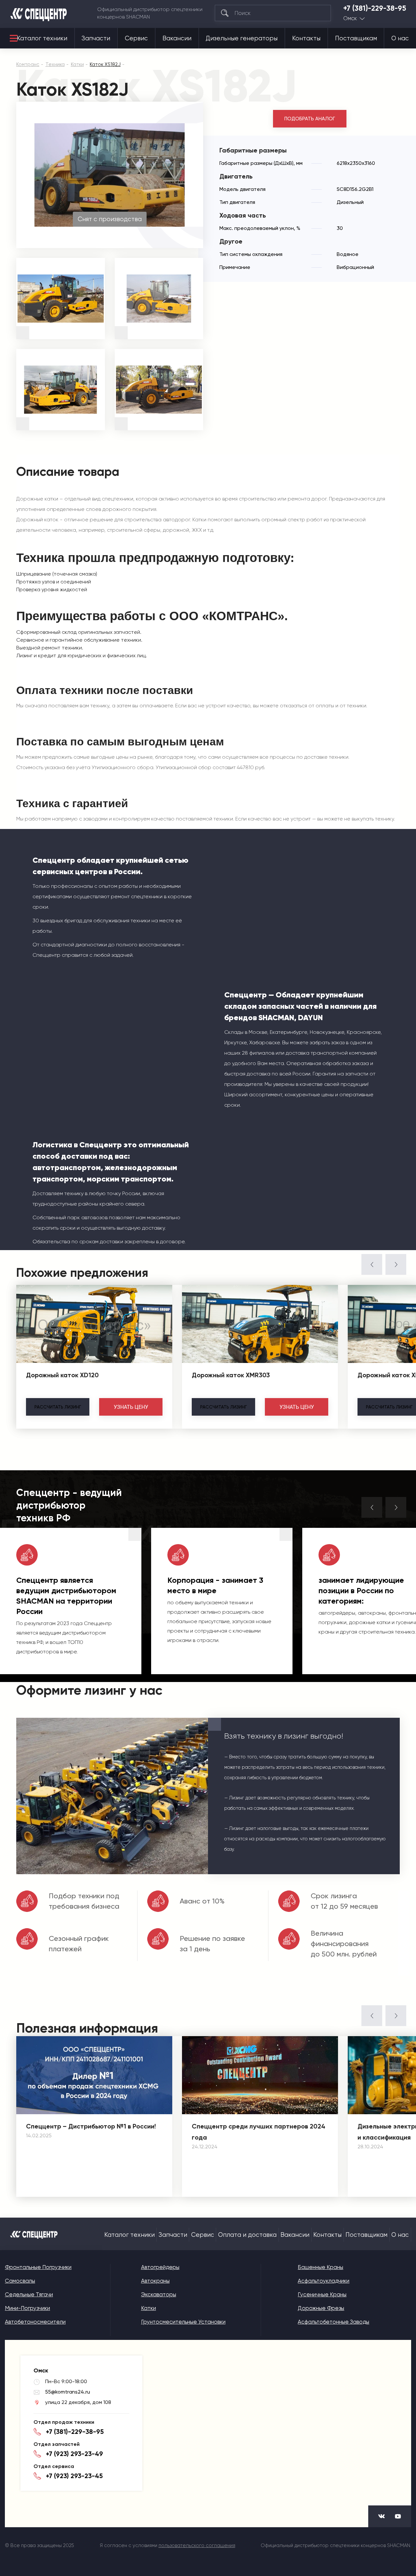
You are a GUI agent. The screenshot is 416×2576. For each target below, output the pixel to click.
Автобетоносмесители (35, 2322)
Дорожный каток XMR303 (231, 1375)
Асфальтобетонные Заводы (333, 2322)
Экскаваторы (159, 2294)
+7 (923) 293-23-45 (74, 2476)
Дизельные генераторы (242, 38)
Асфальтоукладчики (324, 2281)
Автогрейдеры (160, 2267)
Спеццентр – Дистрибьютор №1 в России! (91, 2126)
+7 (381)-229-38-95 (375, 8)
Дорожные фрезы (321, 2308)
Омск (350, 18)
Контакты (306, 38)
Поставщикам (356, 38)
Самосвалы (20, 2281)
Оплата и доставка (247, 2235)
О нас (400, 38)
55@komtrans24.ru (68, 2392)
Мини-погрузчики (27, 2308)
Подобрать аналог (310, 119)
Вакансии (177, 38)
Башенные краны (320, 2267)
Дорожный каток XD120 (62, 1375)
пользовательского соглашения (197, 2545)
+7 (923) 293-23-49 (74, 2454)
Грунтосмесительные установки (183, 2322)
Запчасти (96, 38)
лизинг (58, 1407)
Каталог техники (42, 38)
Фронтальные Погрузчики (38, 2267)
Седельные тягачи (29, 2294)
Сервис (136, 38)
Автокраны (155, 2281)
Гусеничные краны (322, 2294)
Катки (149, 2308)
